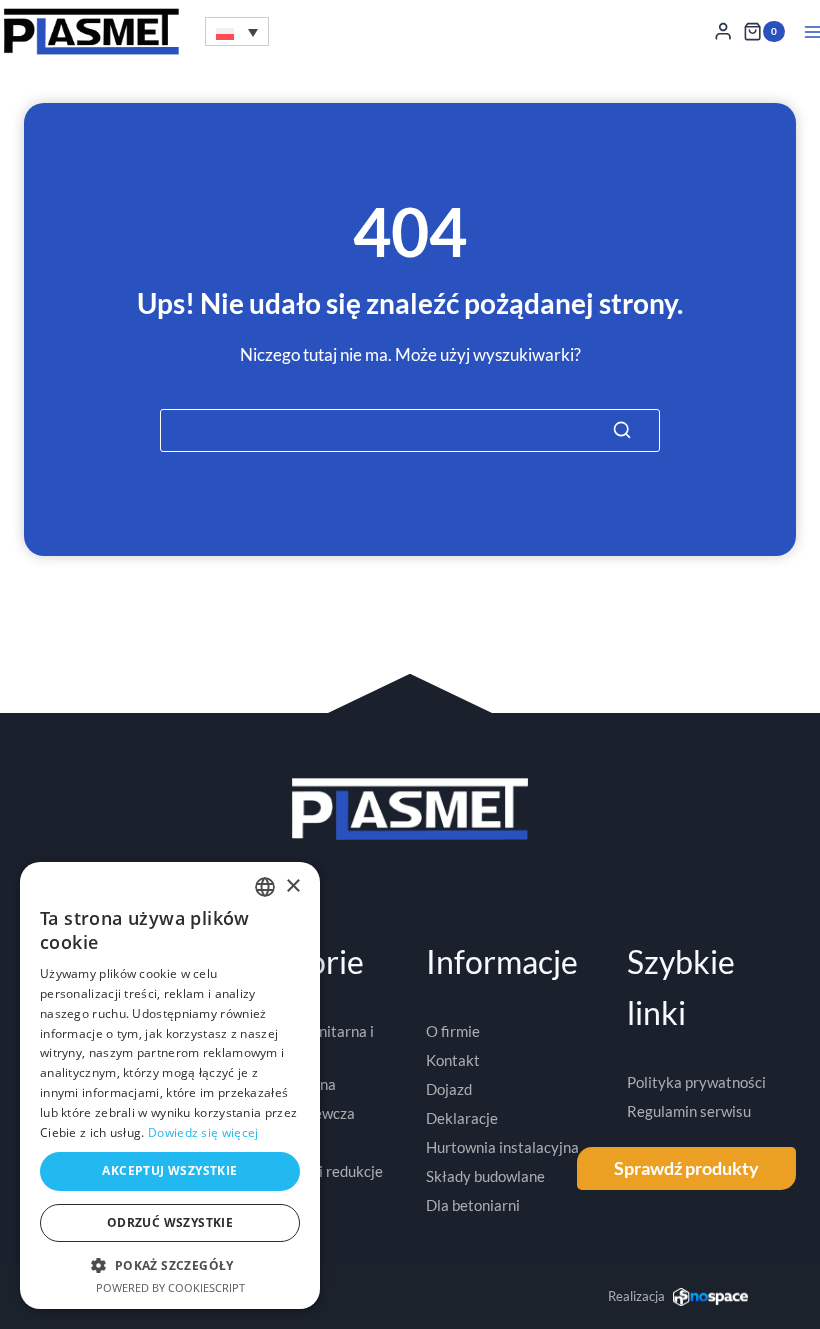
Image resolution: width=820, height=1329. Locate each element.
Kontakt (453, 1060)
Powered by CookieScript (170, 1287)
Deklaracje (462, 1118)
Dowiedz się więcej (203, 1132)
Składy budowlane (485, 1176)
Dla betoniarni (473, 1205)
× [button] (292, 886)
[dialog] (170, 1085)
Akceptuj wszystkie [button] (169, 1170)
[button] (237, 31)
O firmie (453, 1031)
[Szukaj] (622, 430)
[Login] (723, 31)
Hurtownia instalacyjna (502, 1147)
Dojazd (449, 1089)
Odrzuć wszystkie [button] (170, 1222)
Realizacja (636, 1296)
